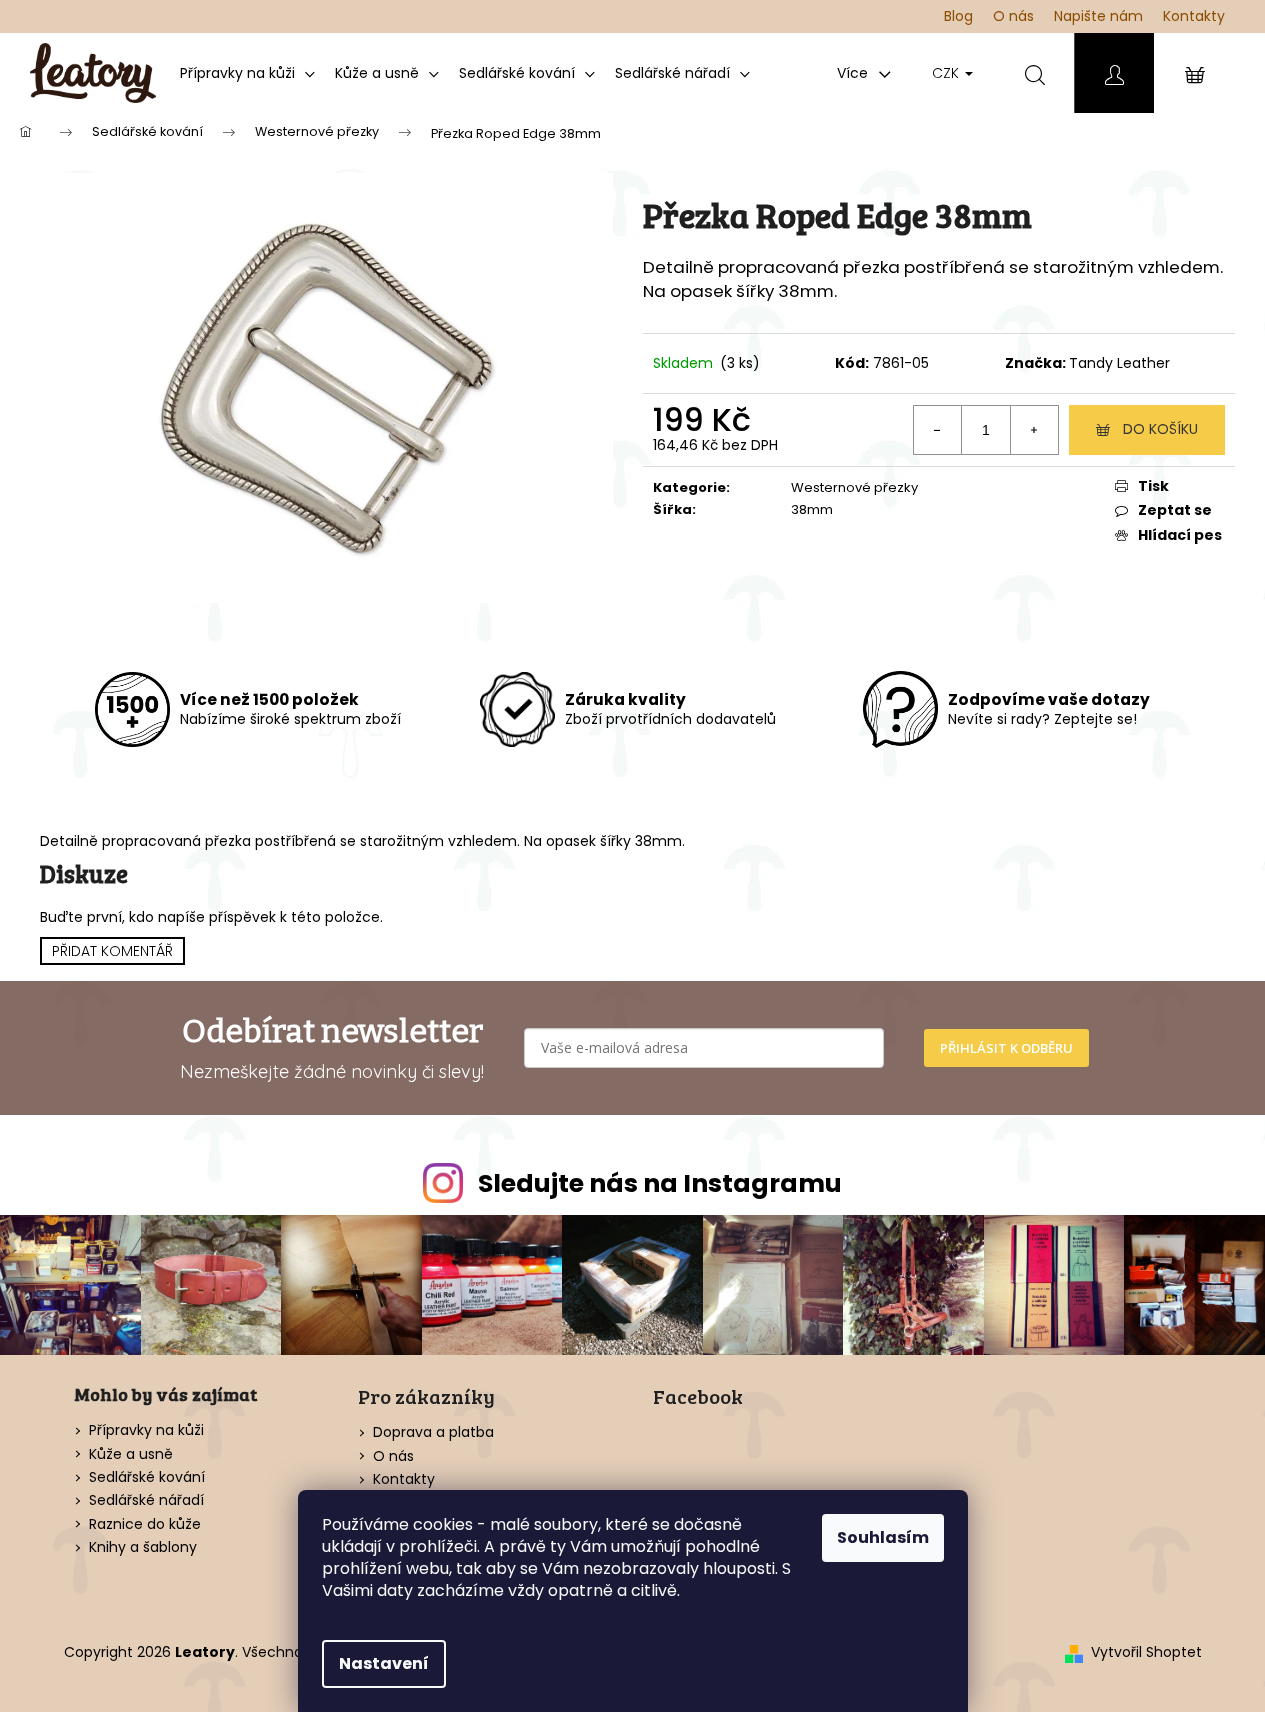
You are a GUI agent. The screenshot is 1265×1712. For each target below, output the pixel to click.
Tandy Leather (1119, 363)
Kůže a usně (131, 1454)
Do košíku (1160, 429)
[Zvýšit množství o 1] (1034, 430)
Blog (958, 16)
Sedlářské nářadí (146, 1500)
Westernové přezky (854, 487)
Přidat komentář (112, 951)
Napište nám (1098, 16)
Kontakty (1194, 16)
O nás (1013, 16)
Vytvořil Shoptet (1146, 1652)
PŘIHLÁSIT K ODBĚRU (1006, 1048)
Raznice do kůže (145, 1524)
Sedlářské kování (147, 1477)
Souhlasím (883, 1537)
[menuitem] (247, 73)
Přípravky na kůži (146, 1430)
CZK (947, 73)
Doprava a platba (433, 1432)
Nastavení (384, 1663)
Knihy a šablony (143, 1547)
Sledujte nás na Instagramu (660, 1183)
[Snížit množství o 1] (938, 430)
